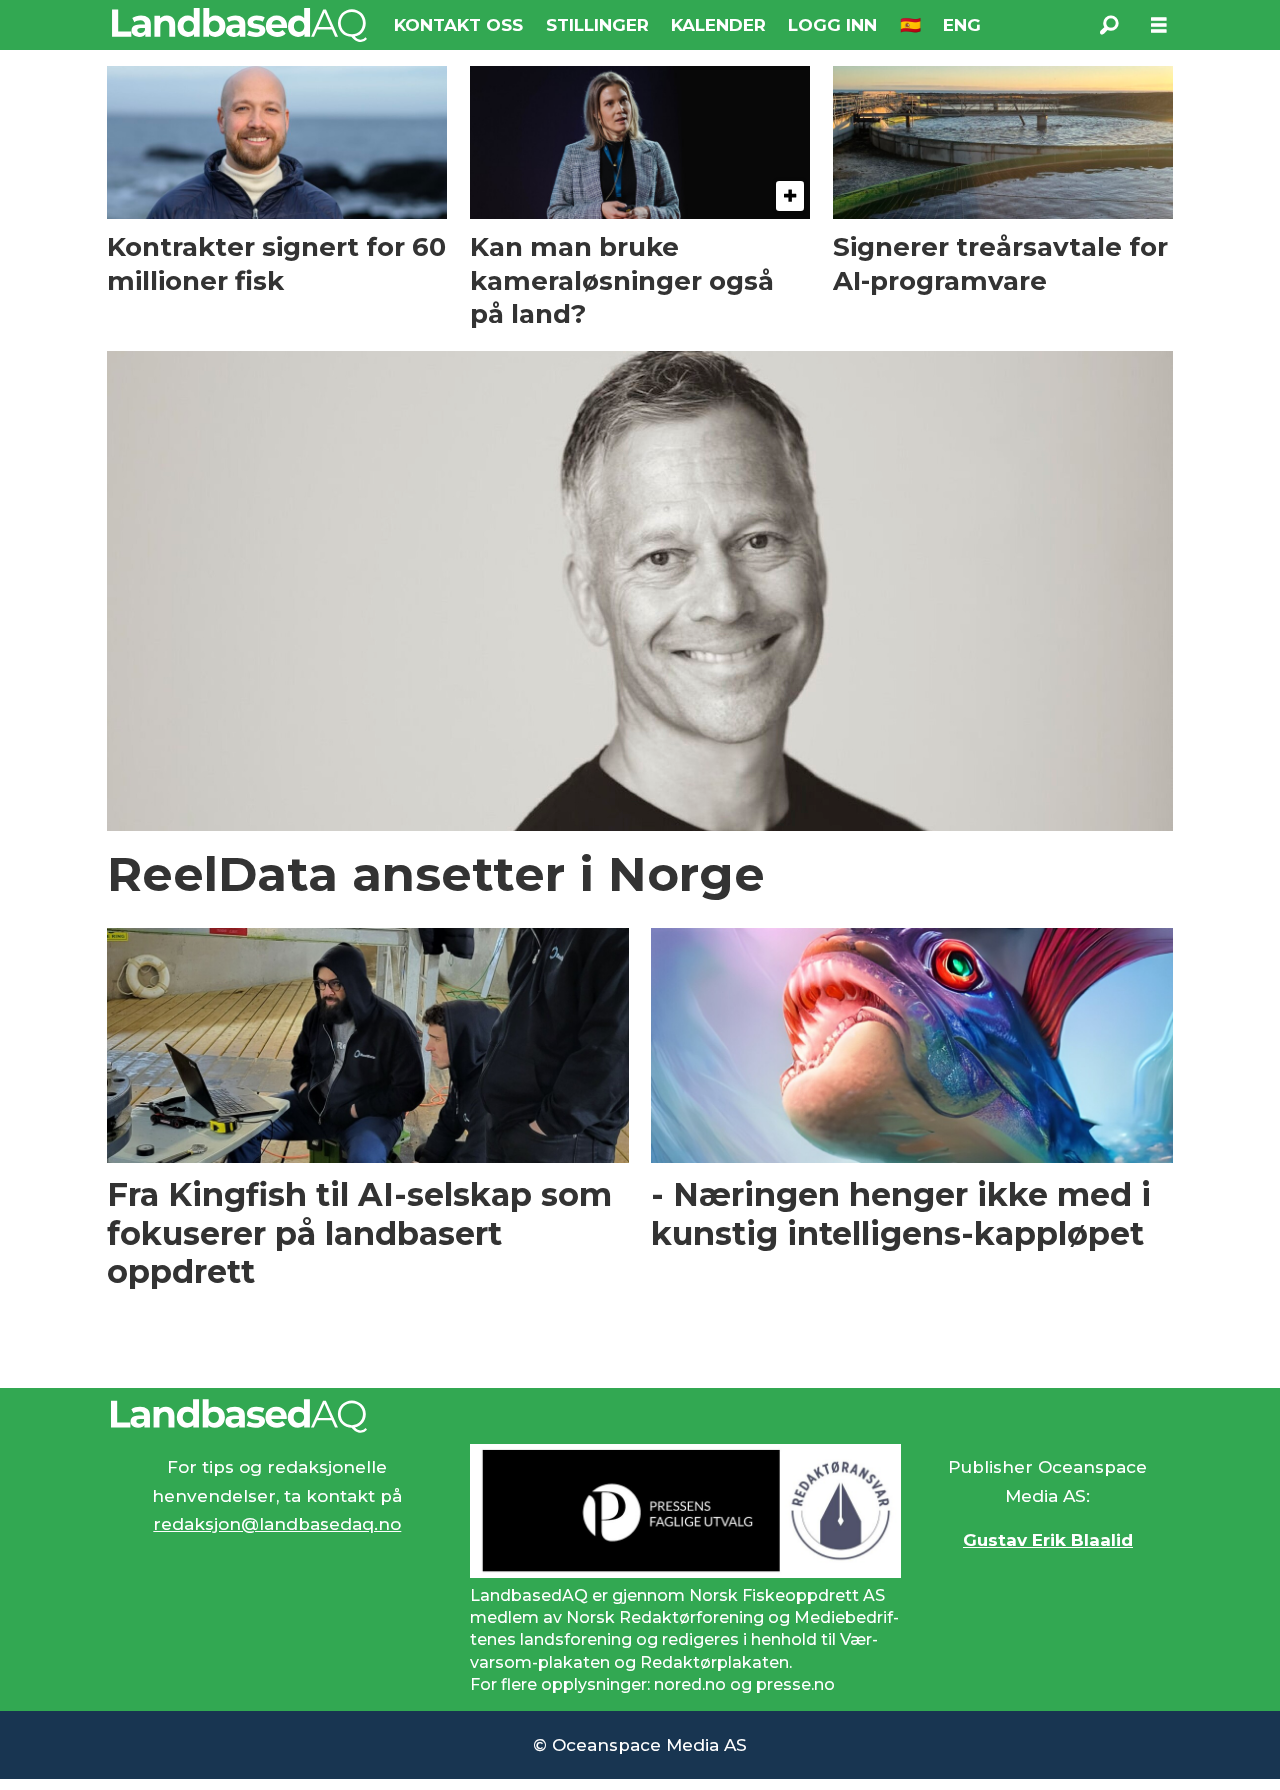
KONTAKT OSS (458, 25)
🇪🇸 (910, 25)
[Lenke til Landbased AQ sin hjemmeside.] (640, 1416)
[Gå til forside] (239, 25)
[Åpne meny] (1159, 25)
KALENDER (718, 25)
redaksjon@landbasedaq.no (277, 1524)
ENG (962, 25)
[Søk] (1109, 25)
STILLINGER (597, 25)
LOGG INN (832, 25)
